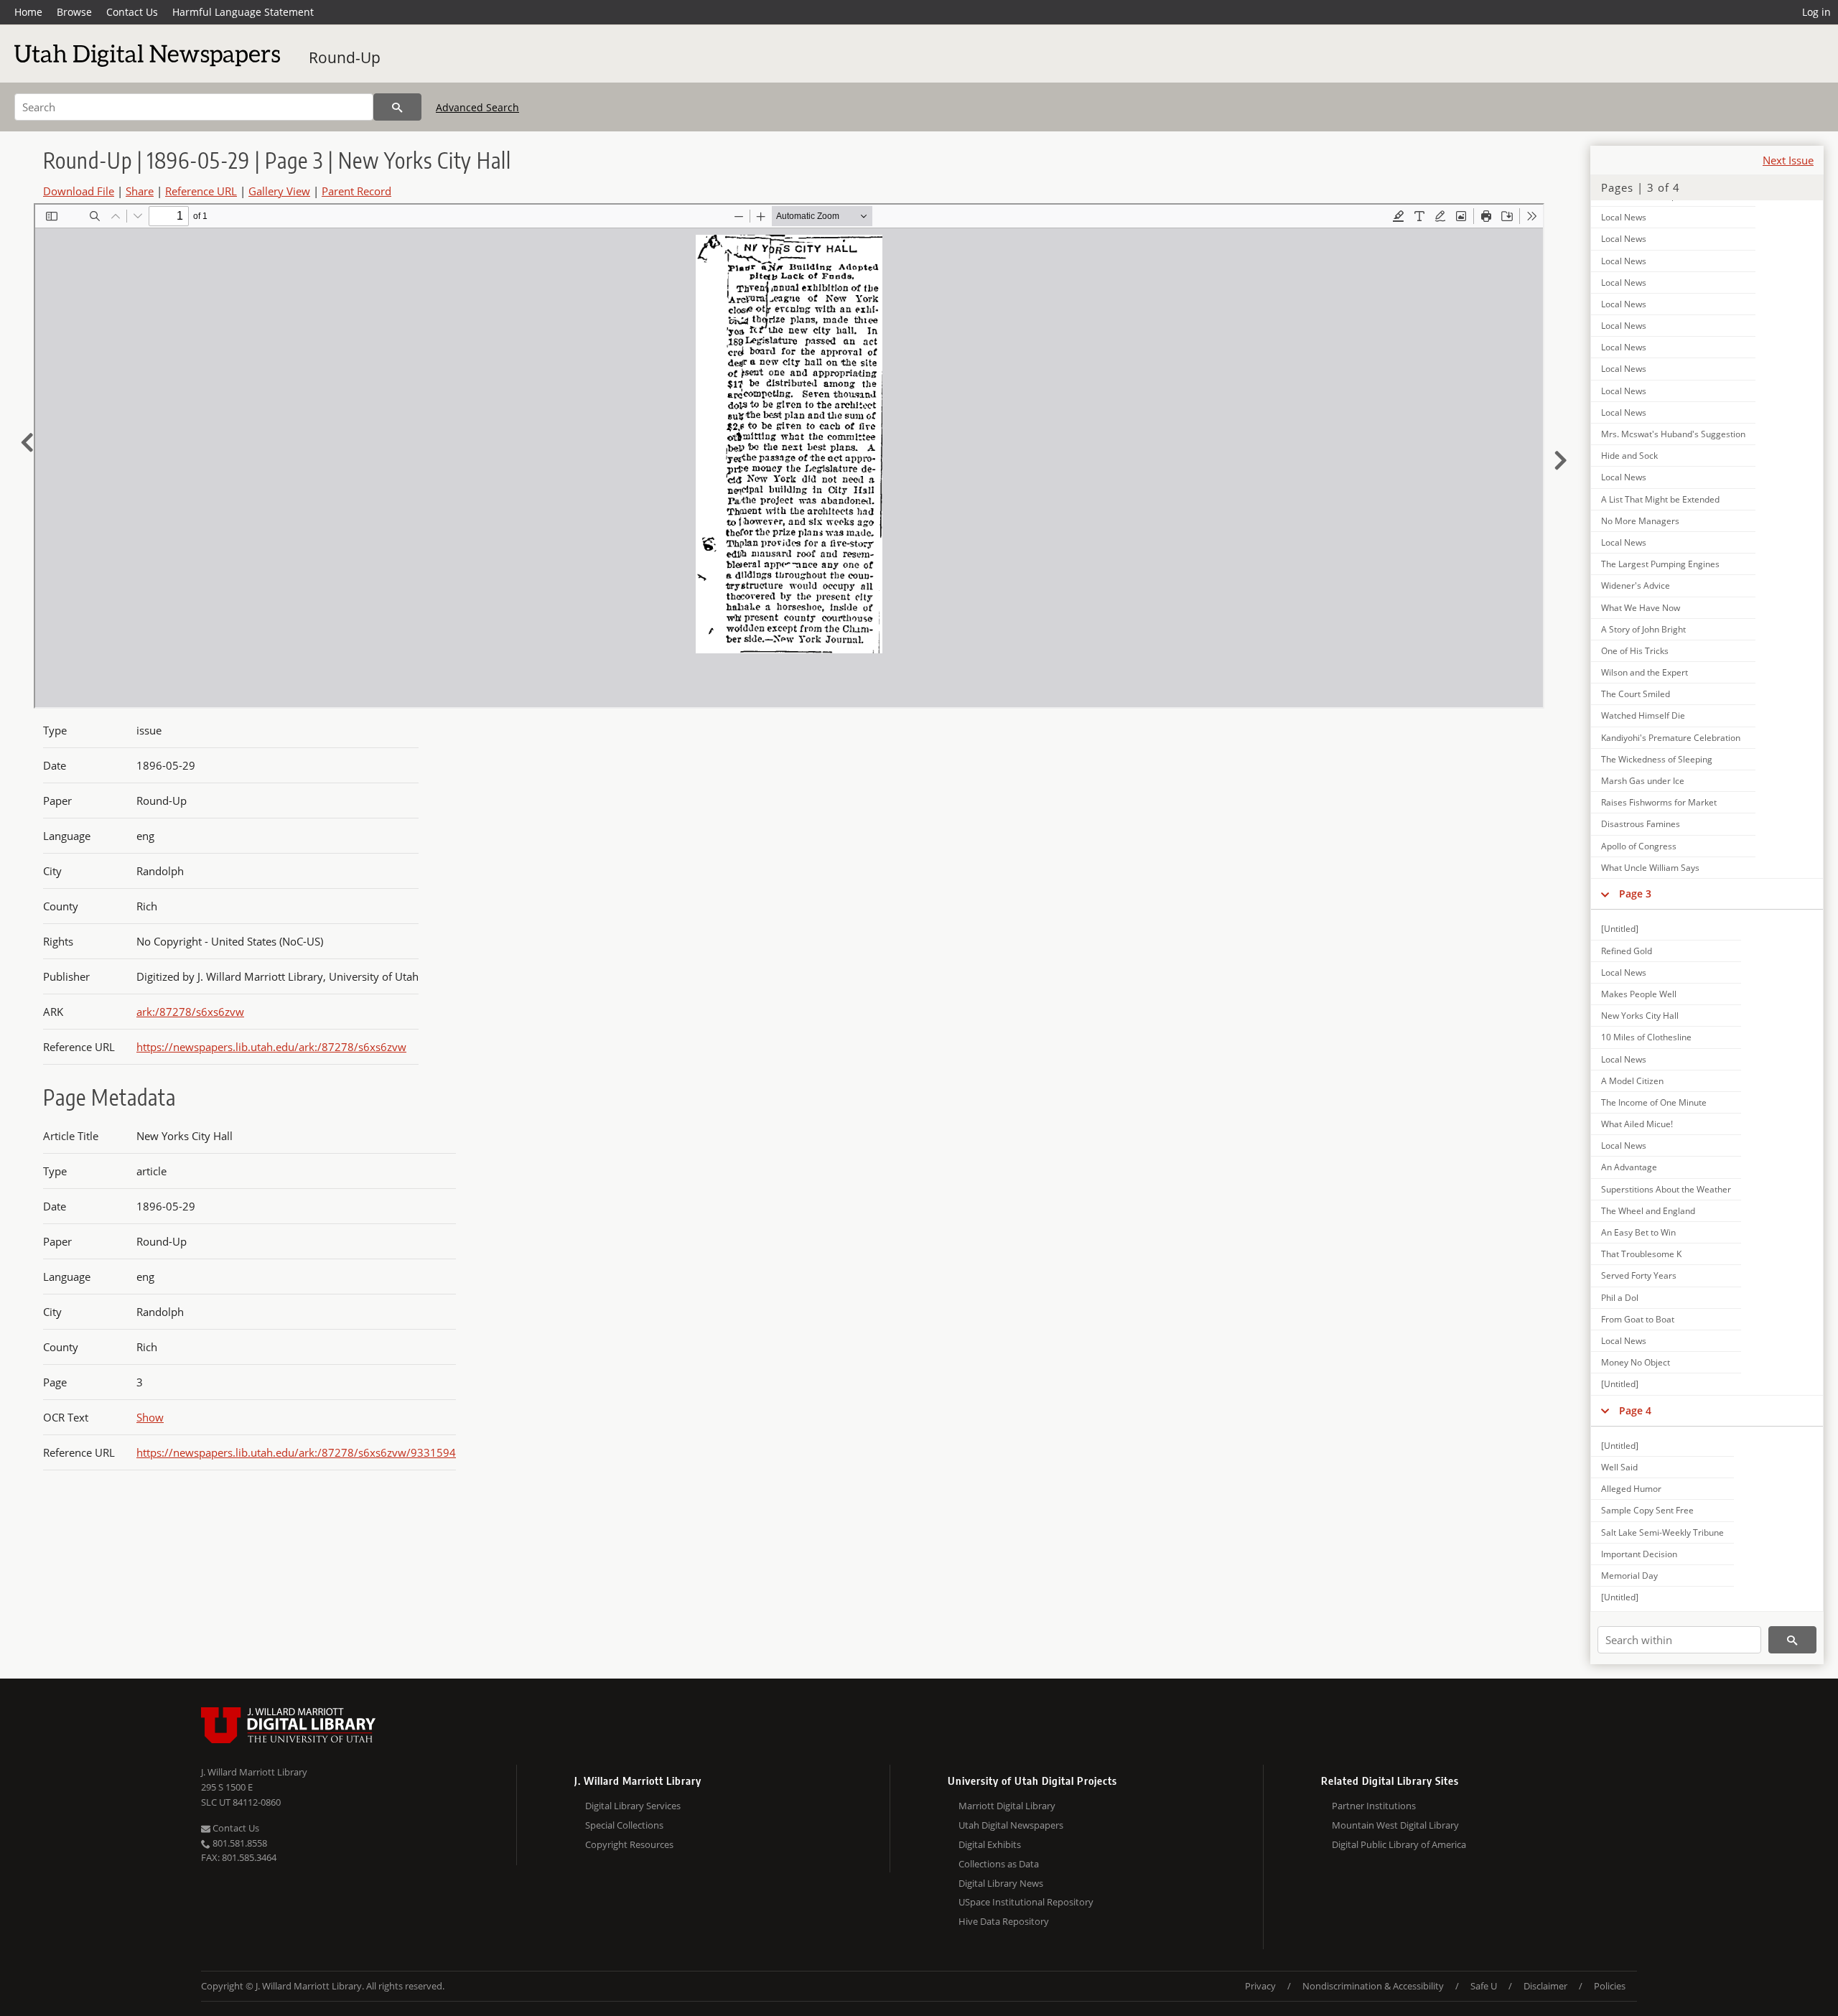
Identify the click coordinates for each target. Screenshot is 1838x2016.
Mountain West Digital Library (1395, 1825)
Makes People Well (1639, 994)
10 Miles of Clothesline (1646, 1037)
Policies (1610, 1986)
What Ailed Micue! (1637, 1124)
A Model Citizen (1632, 1081)
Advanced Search (477, 107)
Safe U (1484, 1986)
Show (150, 1417)
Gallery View (279, 191)
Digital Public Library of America (1399, 1844)
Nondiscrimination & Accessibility (1373, 1986)
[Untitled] (1620, 929)
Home (28, 12)
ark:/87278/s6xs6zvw (190, 1012)
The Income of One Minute (1654, 1102)
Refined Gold (1627, 951)
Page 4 (1635, 1410)
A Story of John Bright (1643, 629)
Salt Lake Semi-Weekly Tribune (1662, 1532)
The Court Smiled (1636, 694)
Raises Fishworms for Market (1659, 802)
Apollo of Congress (1639, 846)
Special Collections (624, 1825)
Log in (1816, 12)
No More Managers (1640, 521)
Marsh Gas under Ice (1643, 781)
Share (140, 191)
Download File (79, 191)
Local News (1624, 217)
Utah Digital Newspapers (1011, 1825)
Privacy (1260, 1986)
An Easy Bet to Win (1638, 1232)
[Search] (397, 107)
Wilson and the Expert (1645, 672)
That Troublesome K (1641, 1254)
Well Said (1619, 1467)
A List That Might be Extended (1660, 499)
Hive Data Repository (1004, 1921)
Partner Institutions (1374, 1806)
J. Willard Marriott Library (254, 1772)
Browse (74, 12)
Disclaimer (1545, 1986)
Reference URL (201, 191)
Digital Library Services (633, 1806)
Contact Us (132, 12)
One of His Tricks (1635, 651)
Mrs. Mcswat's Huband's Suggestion (1673, 434)
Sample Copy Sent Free (1647, 1510)
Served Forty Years (1639, 1275)
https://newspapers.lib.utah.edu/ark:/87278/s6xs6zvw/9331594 (296, 1452)
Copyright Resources (629, 1844)
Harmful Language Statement (243, 12)
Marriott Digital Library (1007, 1806)
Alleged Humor (1631, 1489)
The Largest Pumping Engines (1660, 564)
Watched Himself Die (1643, 715)
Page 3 (1635, 893)
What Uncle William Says (1650, 868)
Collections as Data (999, 1864)
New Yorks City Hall (1640, 1016)
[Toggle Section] (1605, 894)
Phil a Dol (1620, 1298)
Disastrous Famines (1641, 824)
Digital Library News (1001, 1883)
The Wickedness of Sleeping (1657, 759)
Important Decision (1639, 1554)
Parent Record (356, 191)
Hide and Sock (1629, 456)
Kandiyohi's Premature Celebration (1671, 738)
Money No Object (1636, 1362)
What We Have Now (1641, 608)
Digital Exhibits (990, 1844)
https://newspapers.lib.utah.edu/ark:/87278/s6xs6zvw (271, 1047)
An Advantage (1629, 1167)
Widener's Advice (1636, 585)
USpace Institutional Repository (1026, 1902)
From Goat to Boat (1638, 1319)
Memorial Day (1629, 1576)
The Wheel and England (1648, 1211)
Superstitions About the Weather (1666, 1189)
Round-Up (345, 57)
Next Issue (1788, 160)
